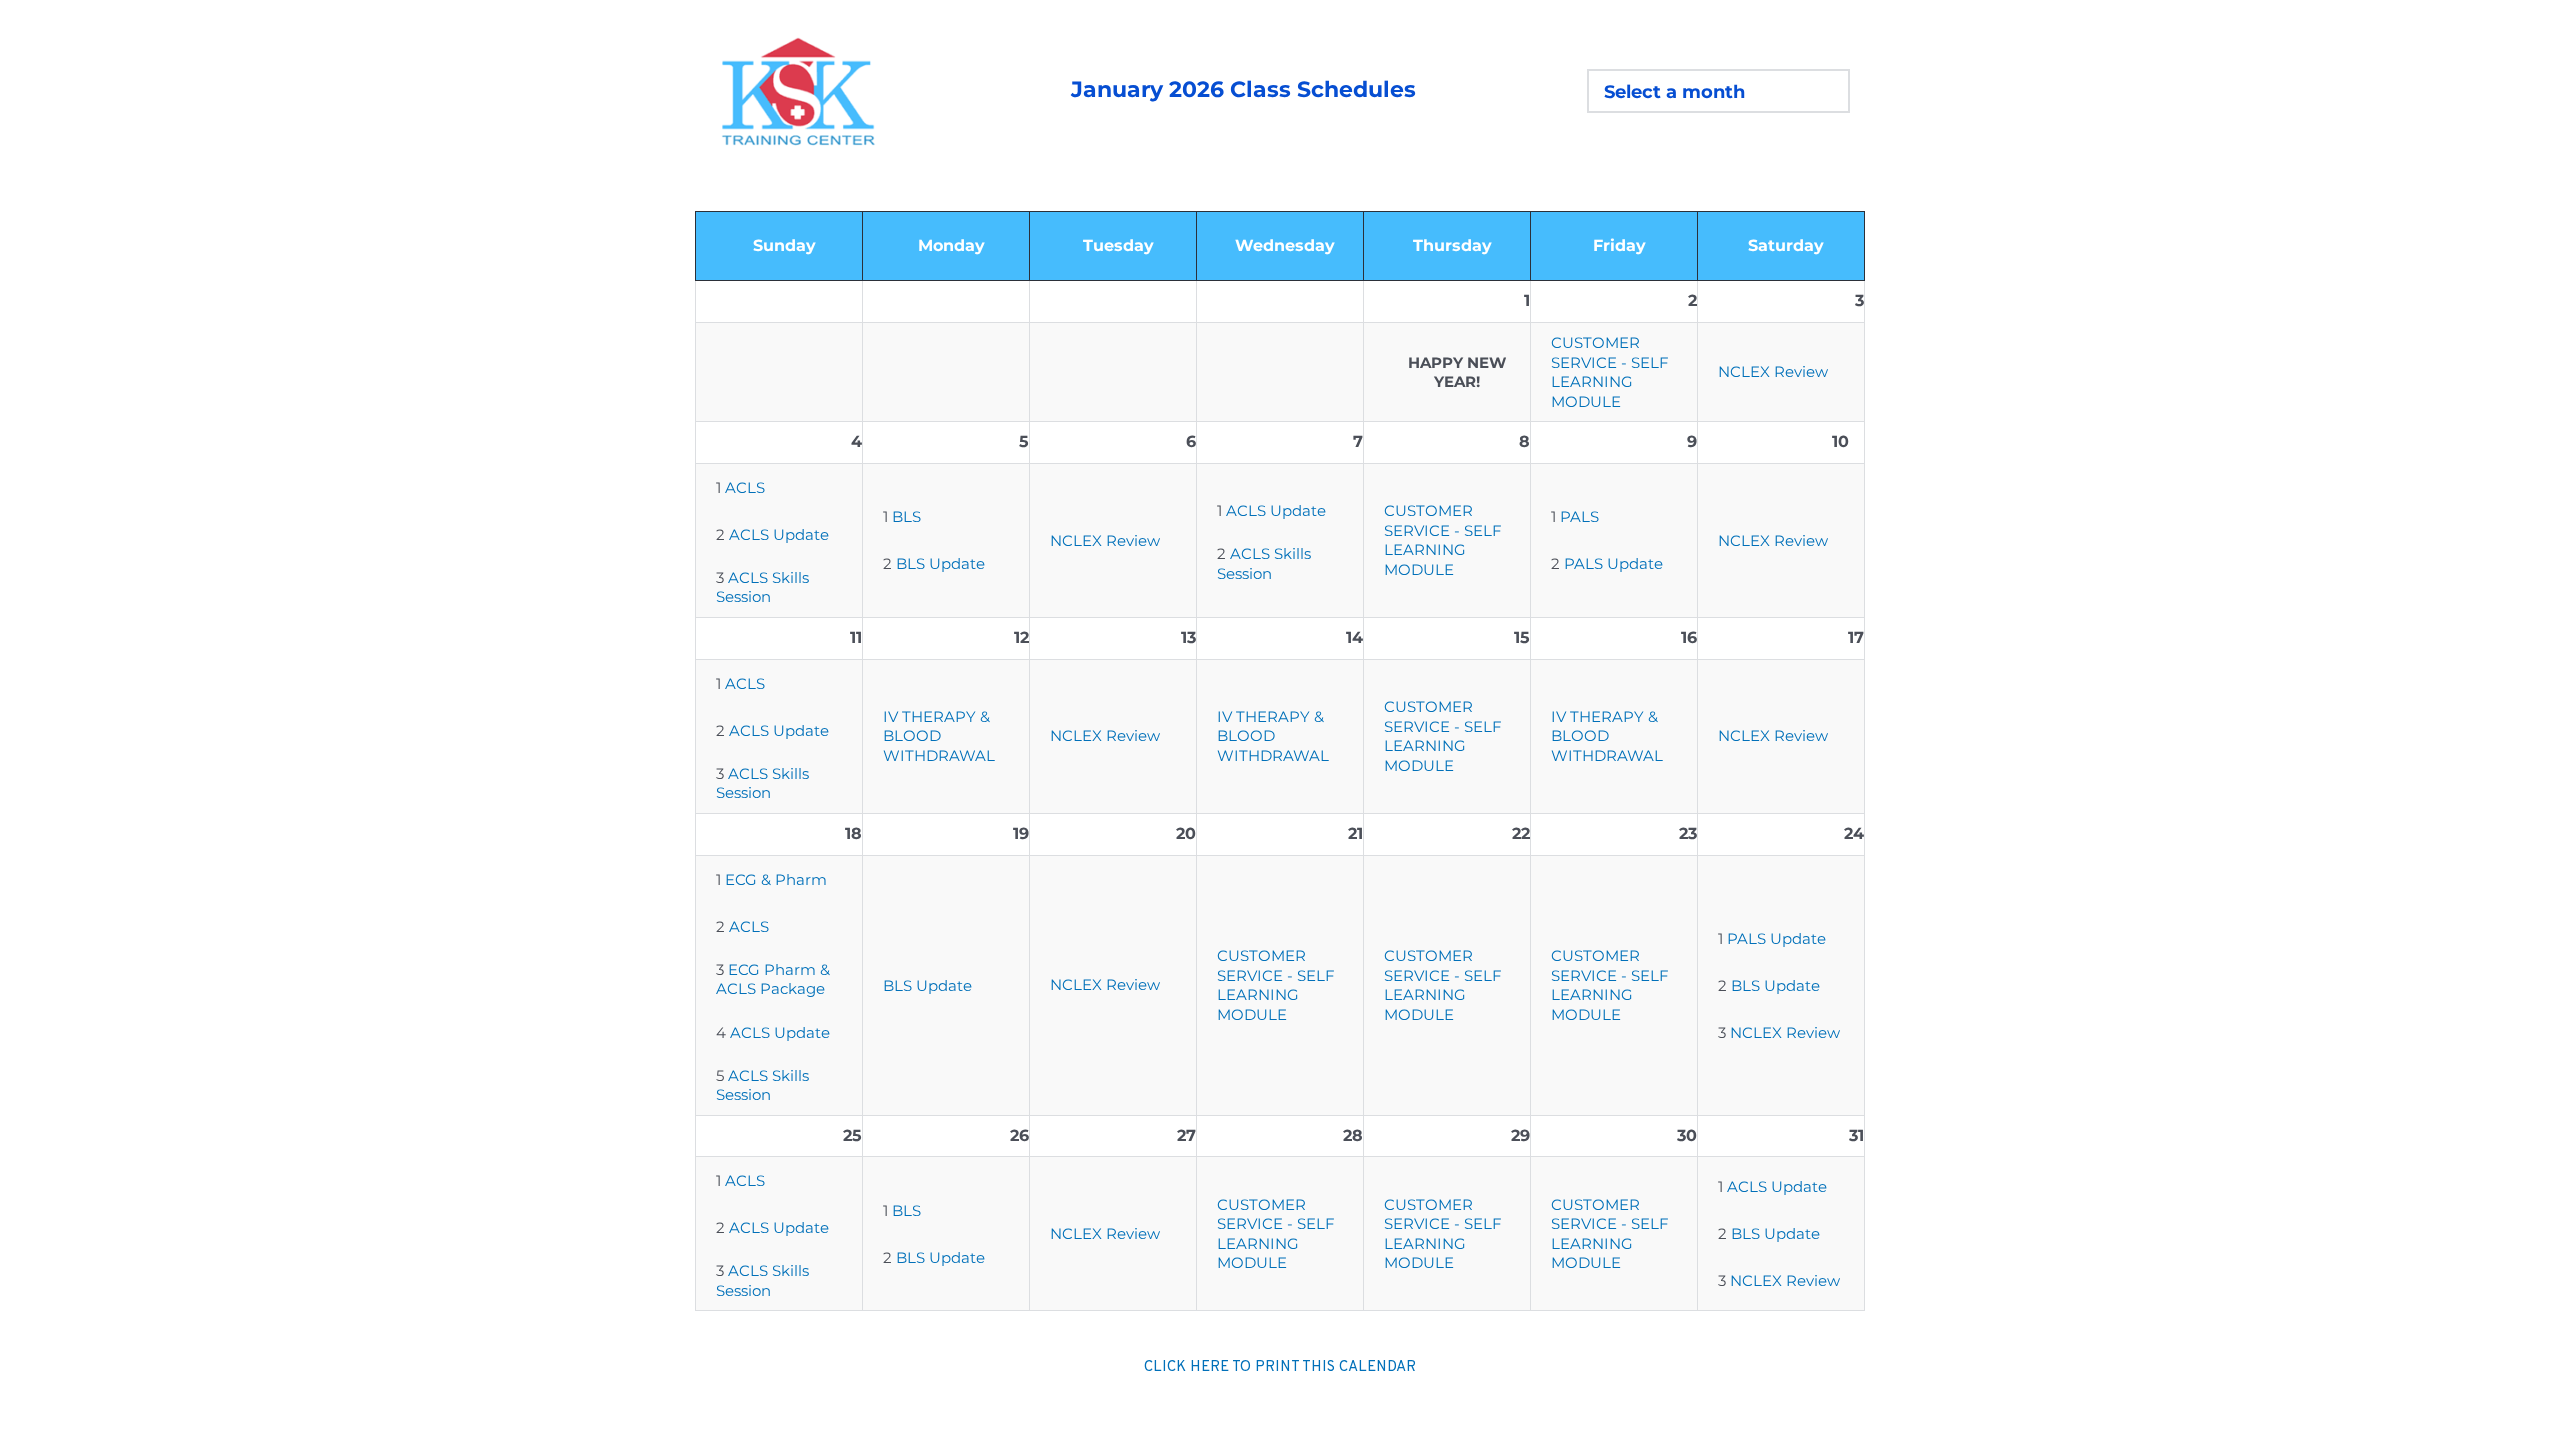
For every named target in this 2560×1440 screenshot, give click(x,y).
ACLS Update (779, 534)
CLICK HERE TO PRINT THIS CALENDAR (1280, 1367)
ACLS (745, 487)
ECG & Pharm (776, 879)
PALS (1579, 516)
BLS (906, 516)
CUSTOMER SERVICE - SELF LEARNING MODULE (1612, 372)
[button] (1718, 91)
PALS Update (1613, 563)
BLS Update (940, 563)
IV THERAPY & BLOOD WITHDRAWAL (939, 736)
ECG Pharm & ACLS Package (775, 979)
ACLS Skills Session (764, 587)
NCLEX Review (1773, 371)
